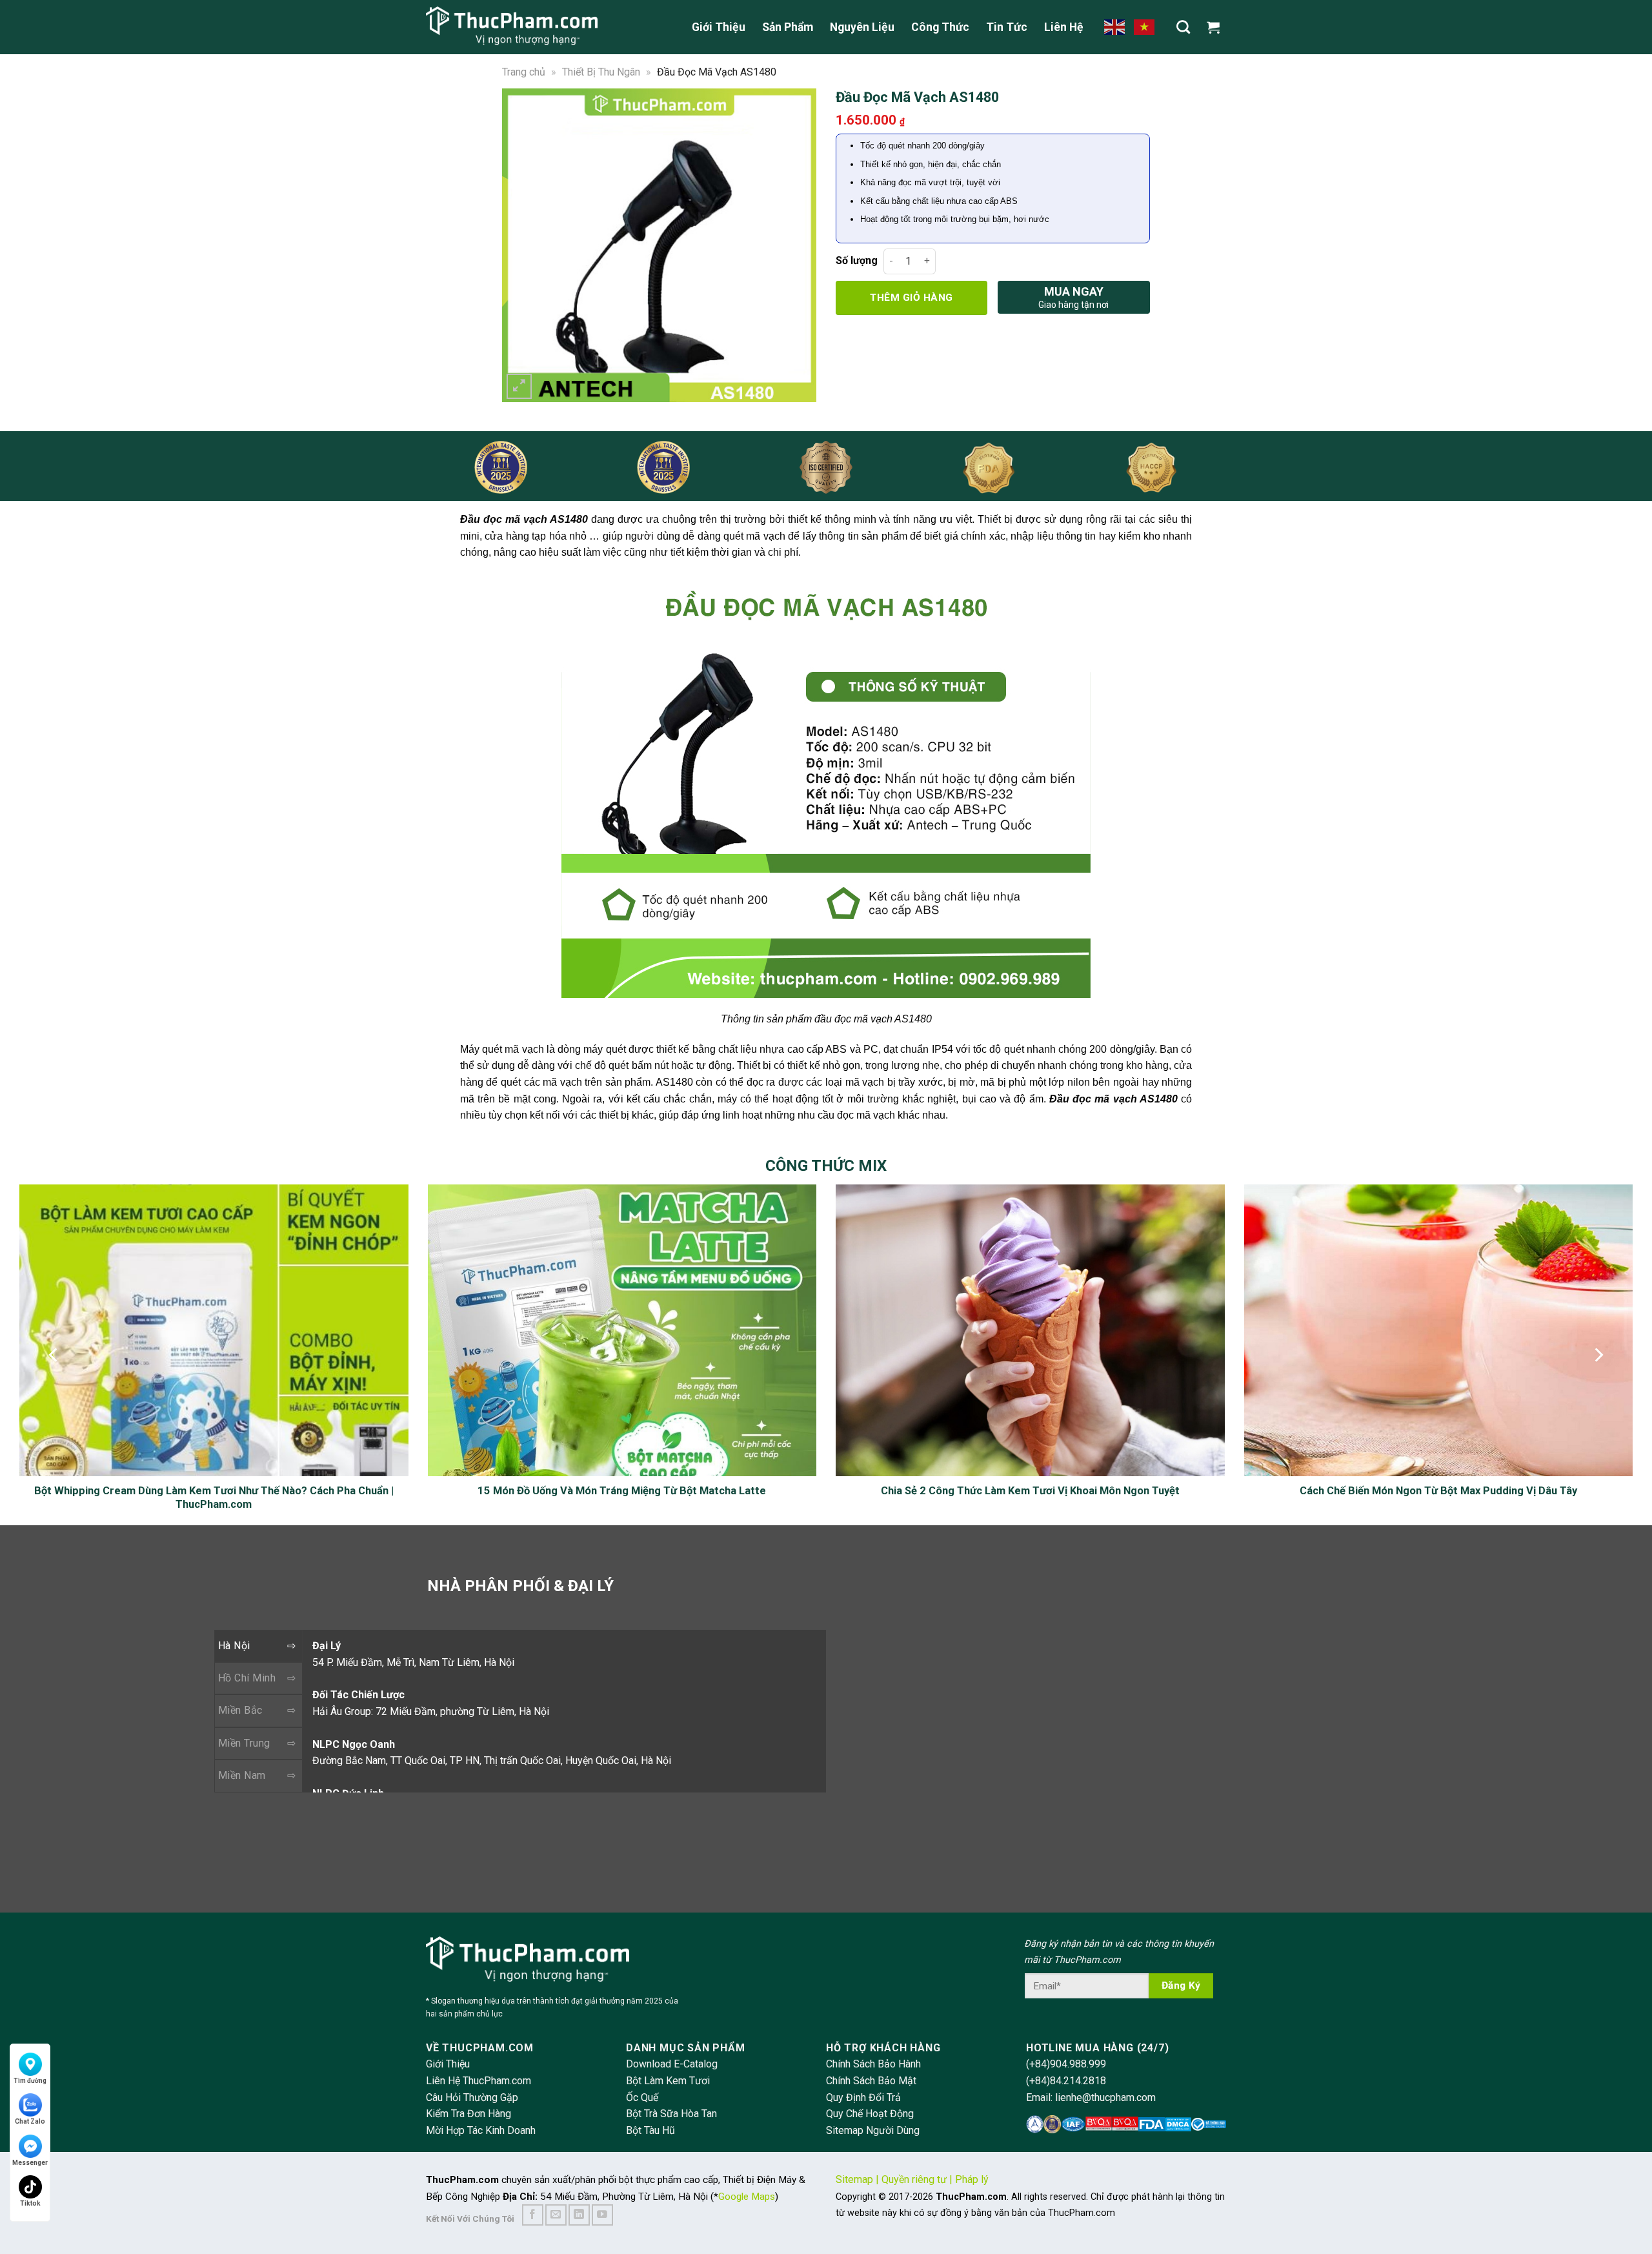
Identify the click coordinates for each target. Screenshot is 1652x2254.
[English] (1115, 26)
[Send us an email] (556, 2215)
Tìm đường (30, 2081)
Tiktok (30, 2203)
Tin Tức (1007, 27)
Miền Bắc (240, 1710)
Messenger (30, 2163)
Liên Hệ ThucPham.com (478, 2081)
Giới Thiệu (719, 27)
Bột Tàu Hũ (650, 2130)
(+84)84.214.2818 (1066, 2081)
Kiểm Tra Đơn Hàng (468, 2114)
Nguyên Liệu (862, 27)
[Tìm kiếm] (1183, 27)
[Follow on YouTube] (602, 2215)
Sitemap (854, 2179)
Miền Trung (244, 1743)
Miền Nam (242, 1775)
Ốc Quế (642, 2097)
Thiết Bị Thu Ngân (601, 72)
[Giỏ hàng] (1216, 27)
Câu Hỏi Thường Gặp (472, 2097)
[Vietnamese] (1145, 26)
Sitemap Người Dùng (873, 2130)
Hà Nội (234, 1646)
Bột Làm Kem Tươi (668, 2081)
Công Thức (940, 27)
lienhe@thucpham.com (1105, 2097)
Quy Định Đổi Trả (863, 2097)
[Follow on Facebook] (533, 2215)
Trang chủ (524, 72)
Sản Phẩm (788, 27)
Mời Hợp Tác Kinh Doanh (481, 2130)
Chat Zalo (30, 2121)
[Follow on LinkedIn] (579, 2215)
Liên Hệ (1064, 27)
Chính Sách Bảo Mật (871, 2081)
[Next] (798, 245)
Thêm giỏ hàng (911, 298)
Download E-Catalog (672, 2064)
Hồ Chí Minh (247, 1678)
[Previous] (520, 245)
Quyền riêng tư (914, 2179)
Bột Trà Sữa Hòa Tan (671, 2114)
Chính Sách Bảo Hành (873, 2064)
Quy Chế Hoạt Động (870, 2114)
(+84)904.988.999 (1066, 2064)
